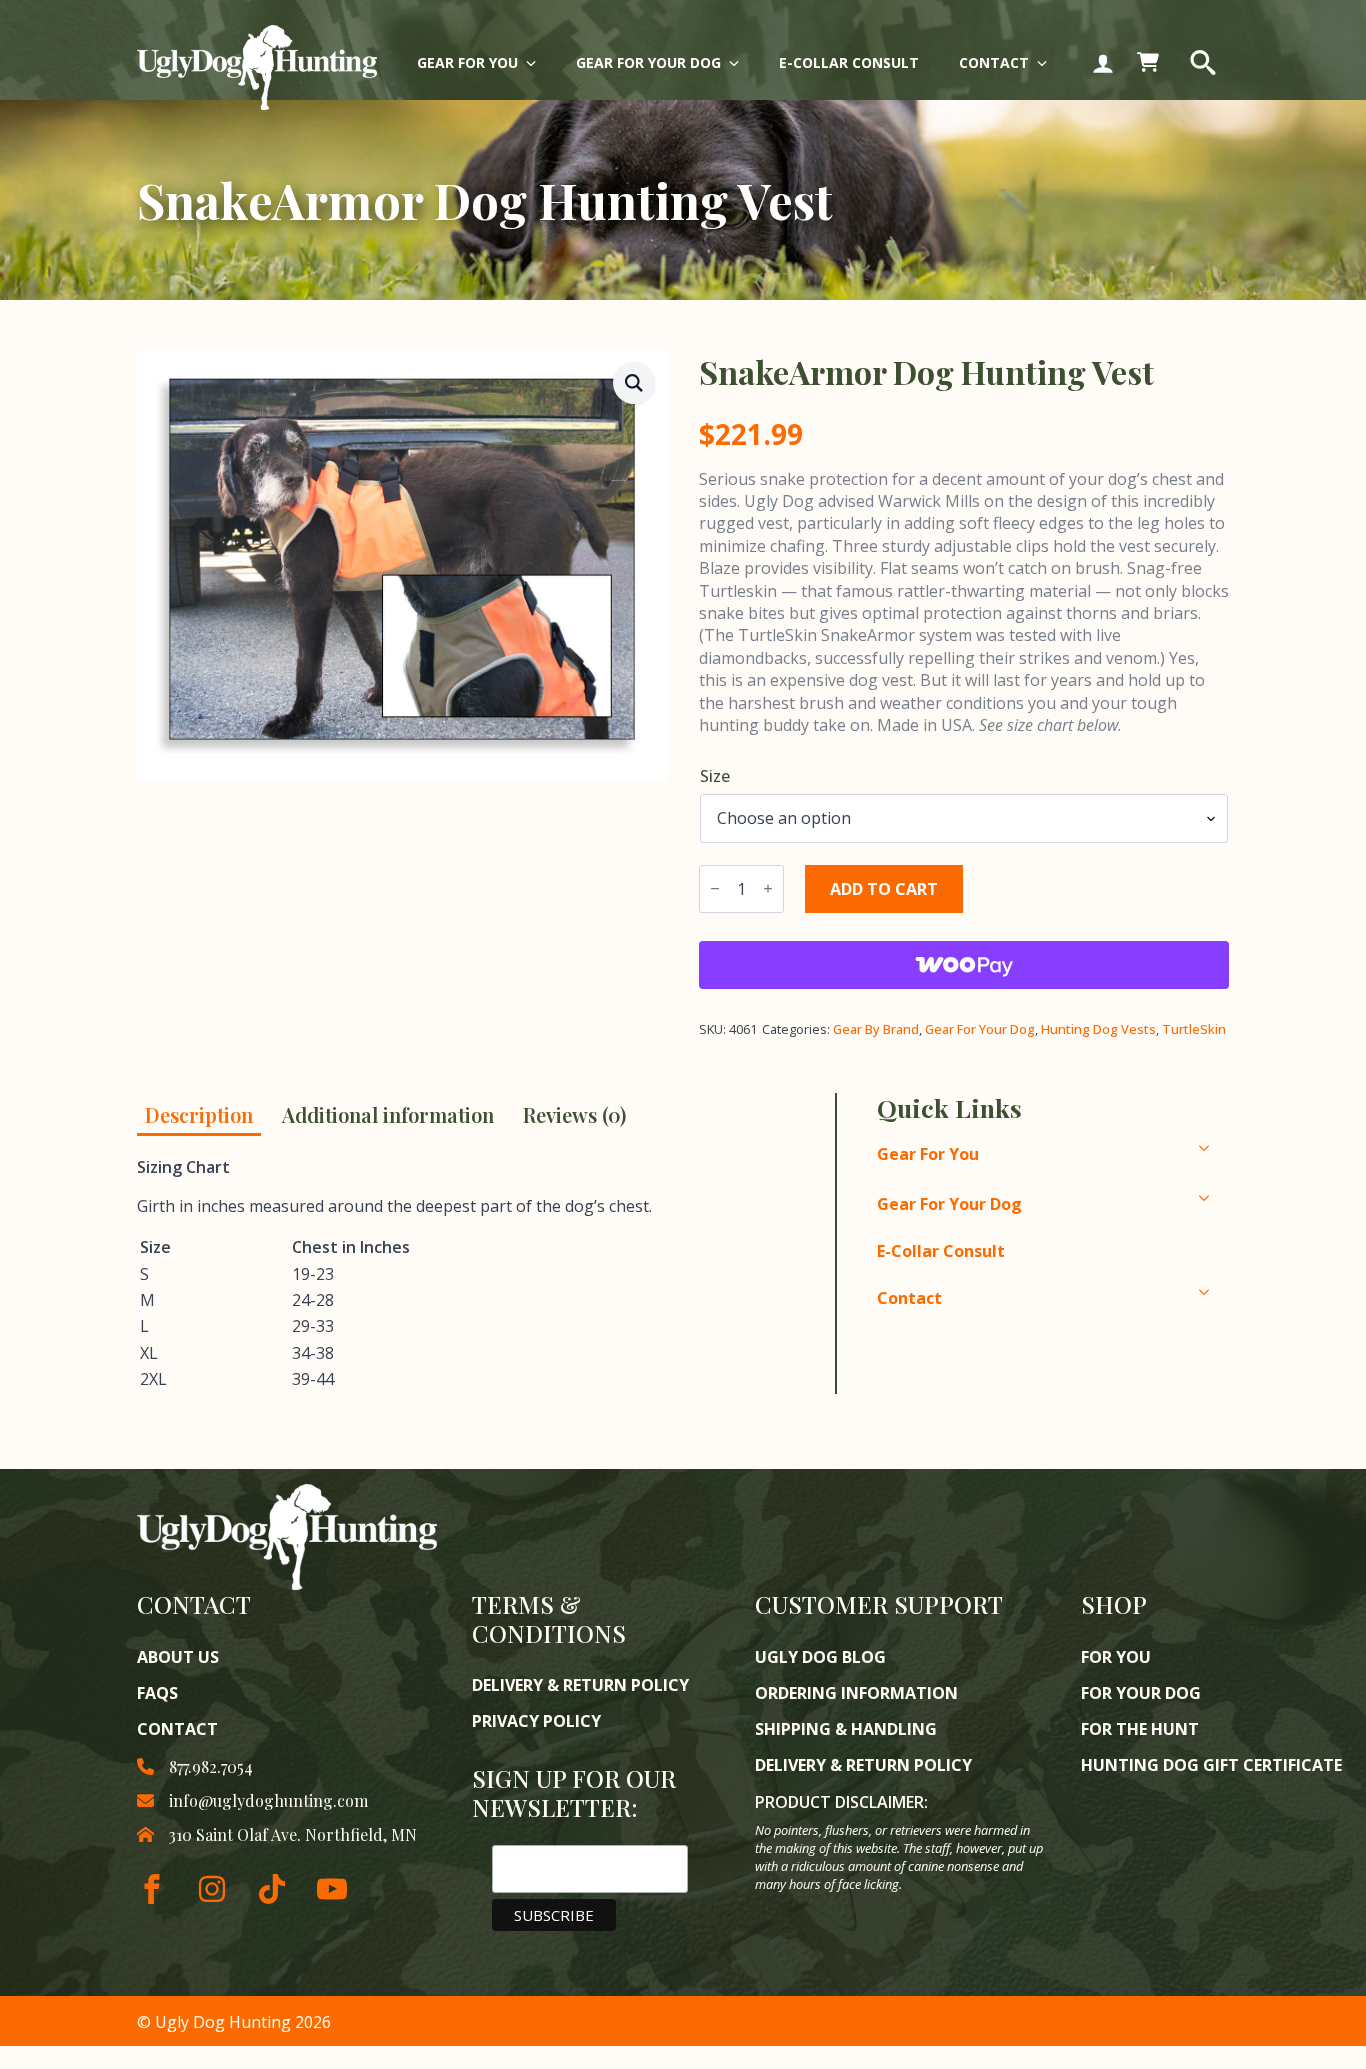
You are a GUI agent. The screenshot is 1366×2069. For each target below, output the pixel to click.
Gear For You (467, 62)
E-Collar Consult (849, 62)
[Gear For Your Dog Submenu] (740, 63)
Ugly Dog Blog (820, 1657)
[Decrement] (715, 888)
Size (715, 776)
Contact (994, 62)
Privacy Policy (536, 1721)
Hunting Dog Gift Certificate (1211, 1765)
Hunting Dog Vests (1098, 1029)
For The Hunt (1140, 1729)
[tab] (199, 1114)
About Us (178, 1657)
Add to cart (884, 889)
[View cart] (1148, 63)
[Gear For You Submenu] (537, 63)
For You (1116, 1657)
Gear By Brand (876, 1029)
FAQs (157, 1693)
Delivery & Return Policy (580, 1685)
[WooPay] (964, 965)
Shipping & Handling (846, 1729)
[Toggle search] (1203, 63)
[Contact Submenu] (1048, 63)
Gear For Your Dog (648, 62)
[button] (634, 383)
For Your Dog (1141, 1693)
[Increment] (768, 888)
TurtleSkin (1194, 1029)
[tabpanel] (468, 1275)
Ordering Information (856, 1693)
